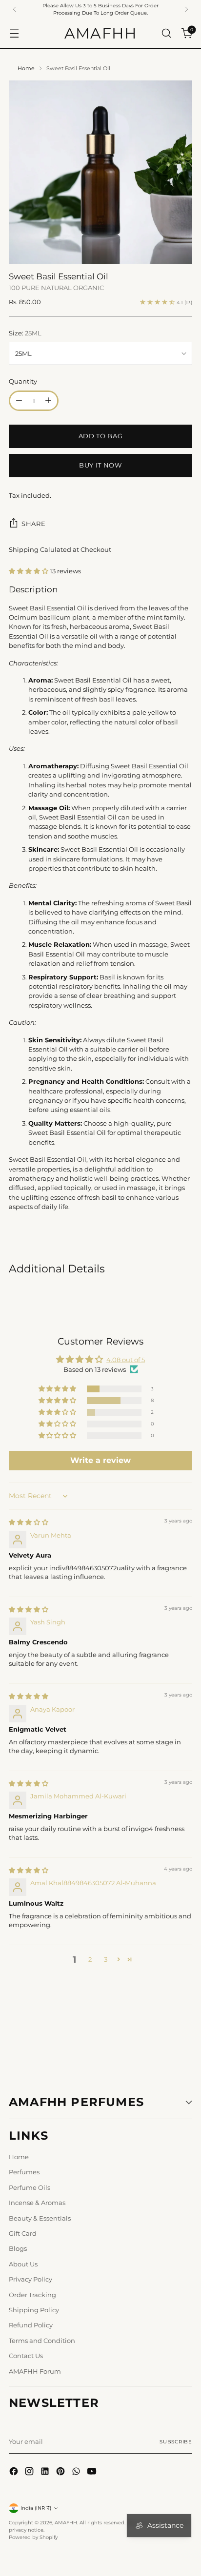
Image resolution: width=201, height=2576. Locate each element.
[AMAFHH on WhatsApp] (77, 2472)
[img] (29, 1522)
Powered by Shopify (33, 2537)
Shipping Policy (34, 2310)
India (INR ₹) (36, 2508)
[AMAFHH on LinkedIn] (46, 2472)
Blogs (18, 2248)
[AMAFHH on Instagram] (30, 2472)
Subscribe (176, 2442)
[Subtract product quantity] (19, 401)
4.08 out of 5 (126, 1360)
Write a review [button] (100, 1460)
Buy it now (100, 465)
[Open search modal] (166, 33)
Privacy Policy (30, 2279)
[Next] (186, 9)
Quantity (23, 381)
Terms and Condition (42, 2341)
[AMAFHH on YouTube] (93, 2472)
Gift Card (23, 2233)
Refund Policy (31, 2325)
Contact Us (26, 2356)
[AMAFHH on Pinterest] (61, 2472)
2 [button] (90, 1959)
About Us (23, 2264)
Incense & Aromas (37, 2203)
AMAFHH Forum (35, 2371)
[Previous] (15, 9)
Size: (25, 333)
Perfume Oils (30, 2187)
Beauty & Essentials (40, 2218)
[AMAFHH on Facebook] (15, 2472)
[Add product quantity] (48, 401)
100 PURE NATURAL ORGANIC (56, 288)
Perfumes (24, 2172)
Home (26, 68)
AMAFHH (66, 2523)
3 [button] (106, 1959)
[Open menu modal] (14, 33)
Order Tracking (32, 2295)
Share (33, 524)
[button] (29, 571)
